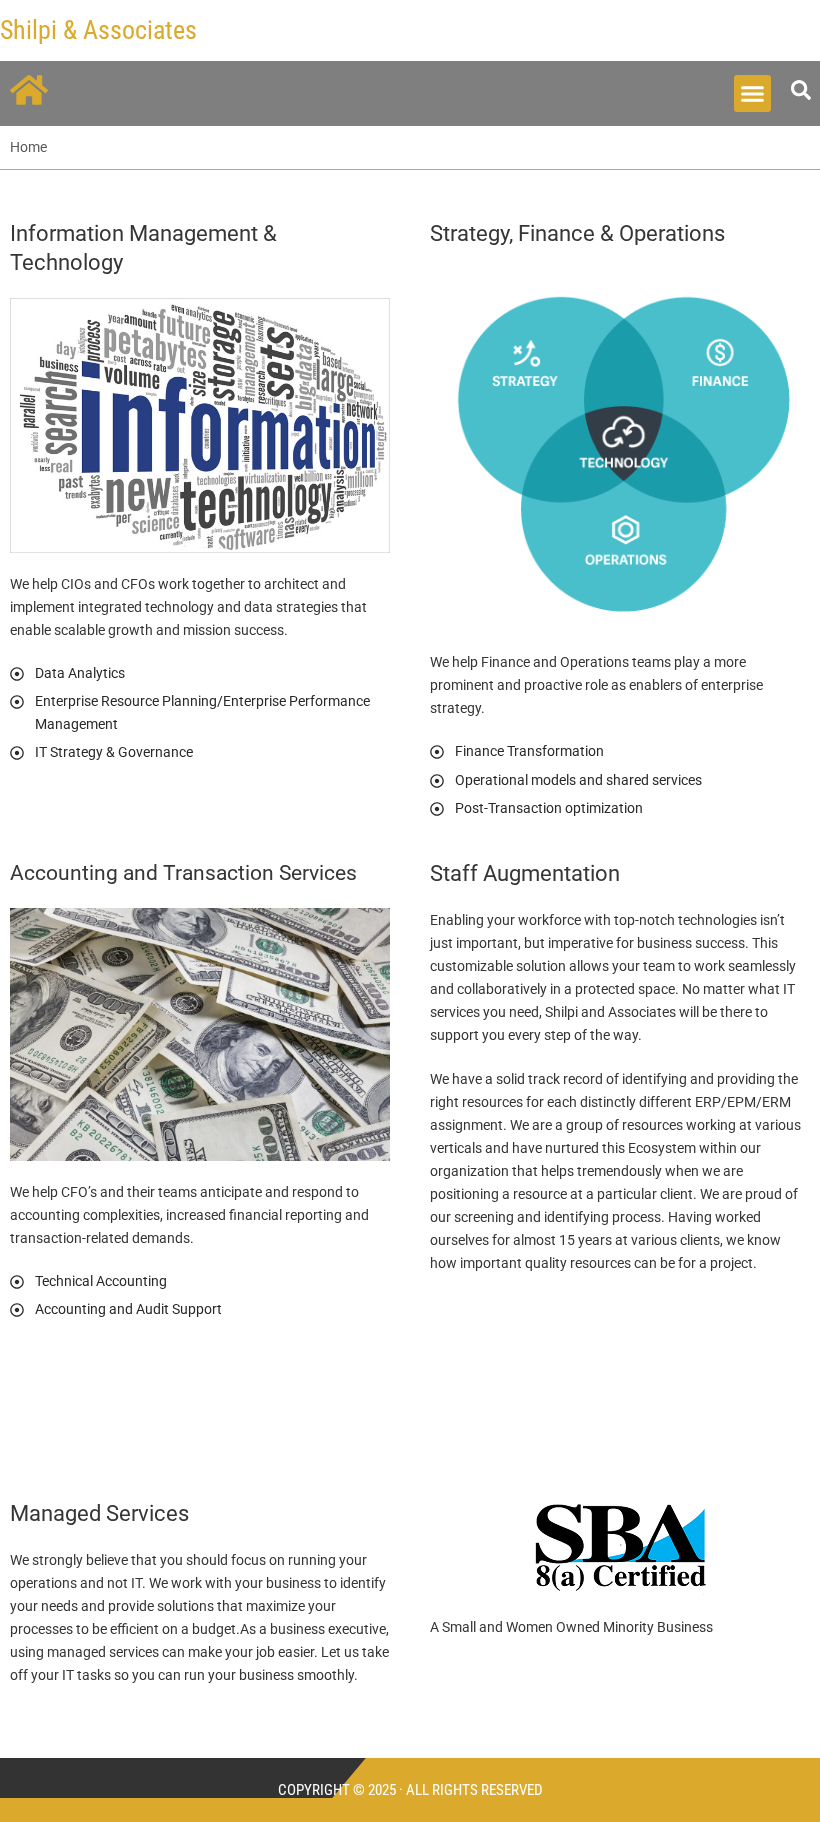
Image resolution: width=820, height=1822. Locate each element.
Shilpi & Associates (98, 30)
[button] (753, 94)
